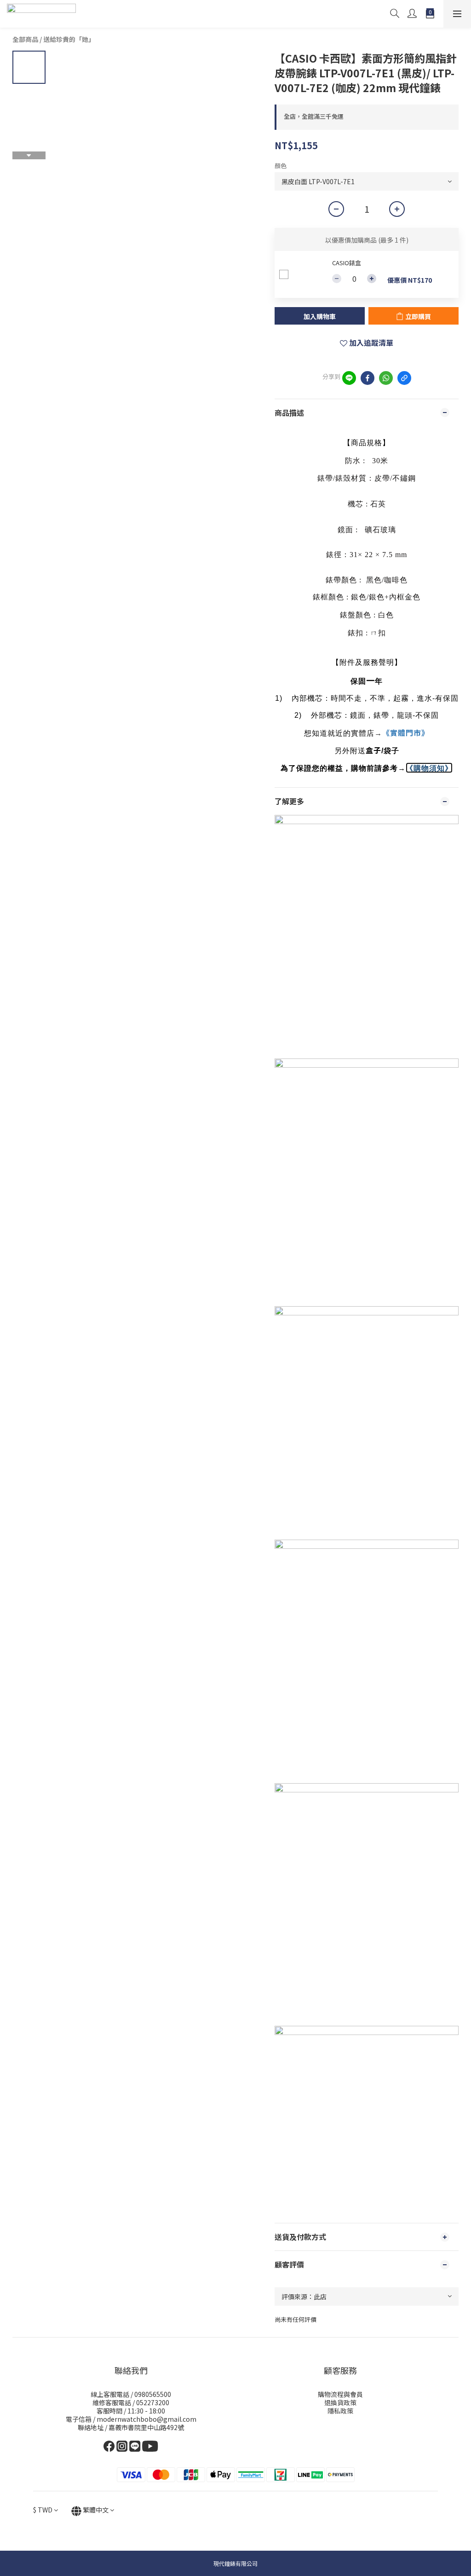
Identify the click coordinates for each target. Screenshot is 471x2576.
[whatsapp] (386, 378)
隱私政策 (340, 2411)
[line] (349, 378)
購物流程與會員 (340, 2394)
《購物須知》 (429, 768)
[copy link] (404, 378)
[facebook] (368, 378)
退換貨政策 (340, 2402)
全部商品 (25, 39)
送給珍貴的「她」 (69, 39)
